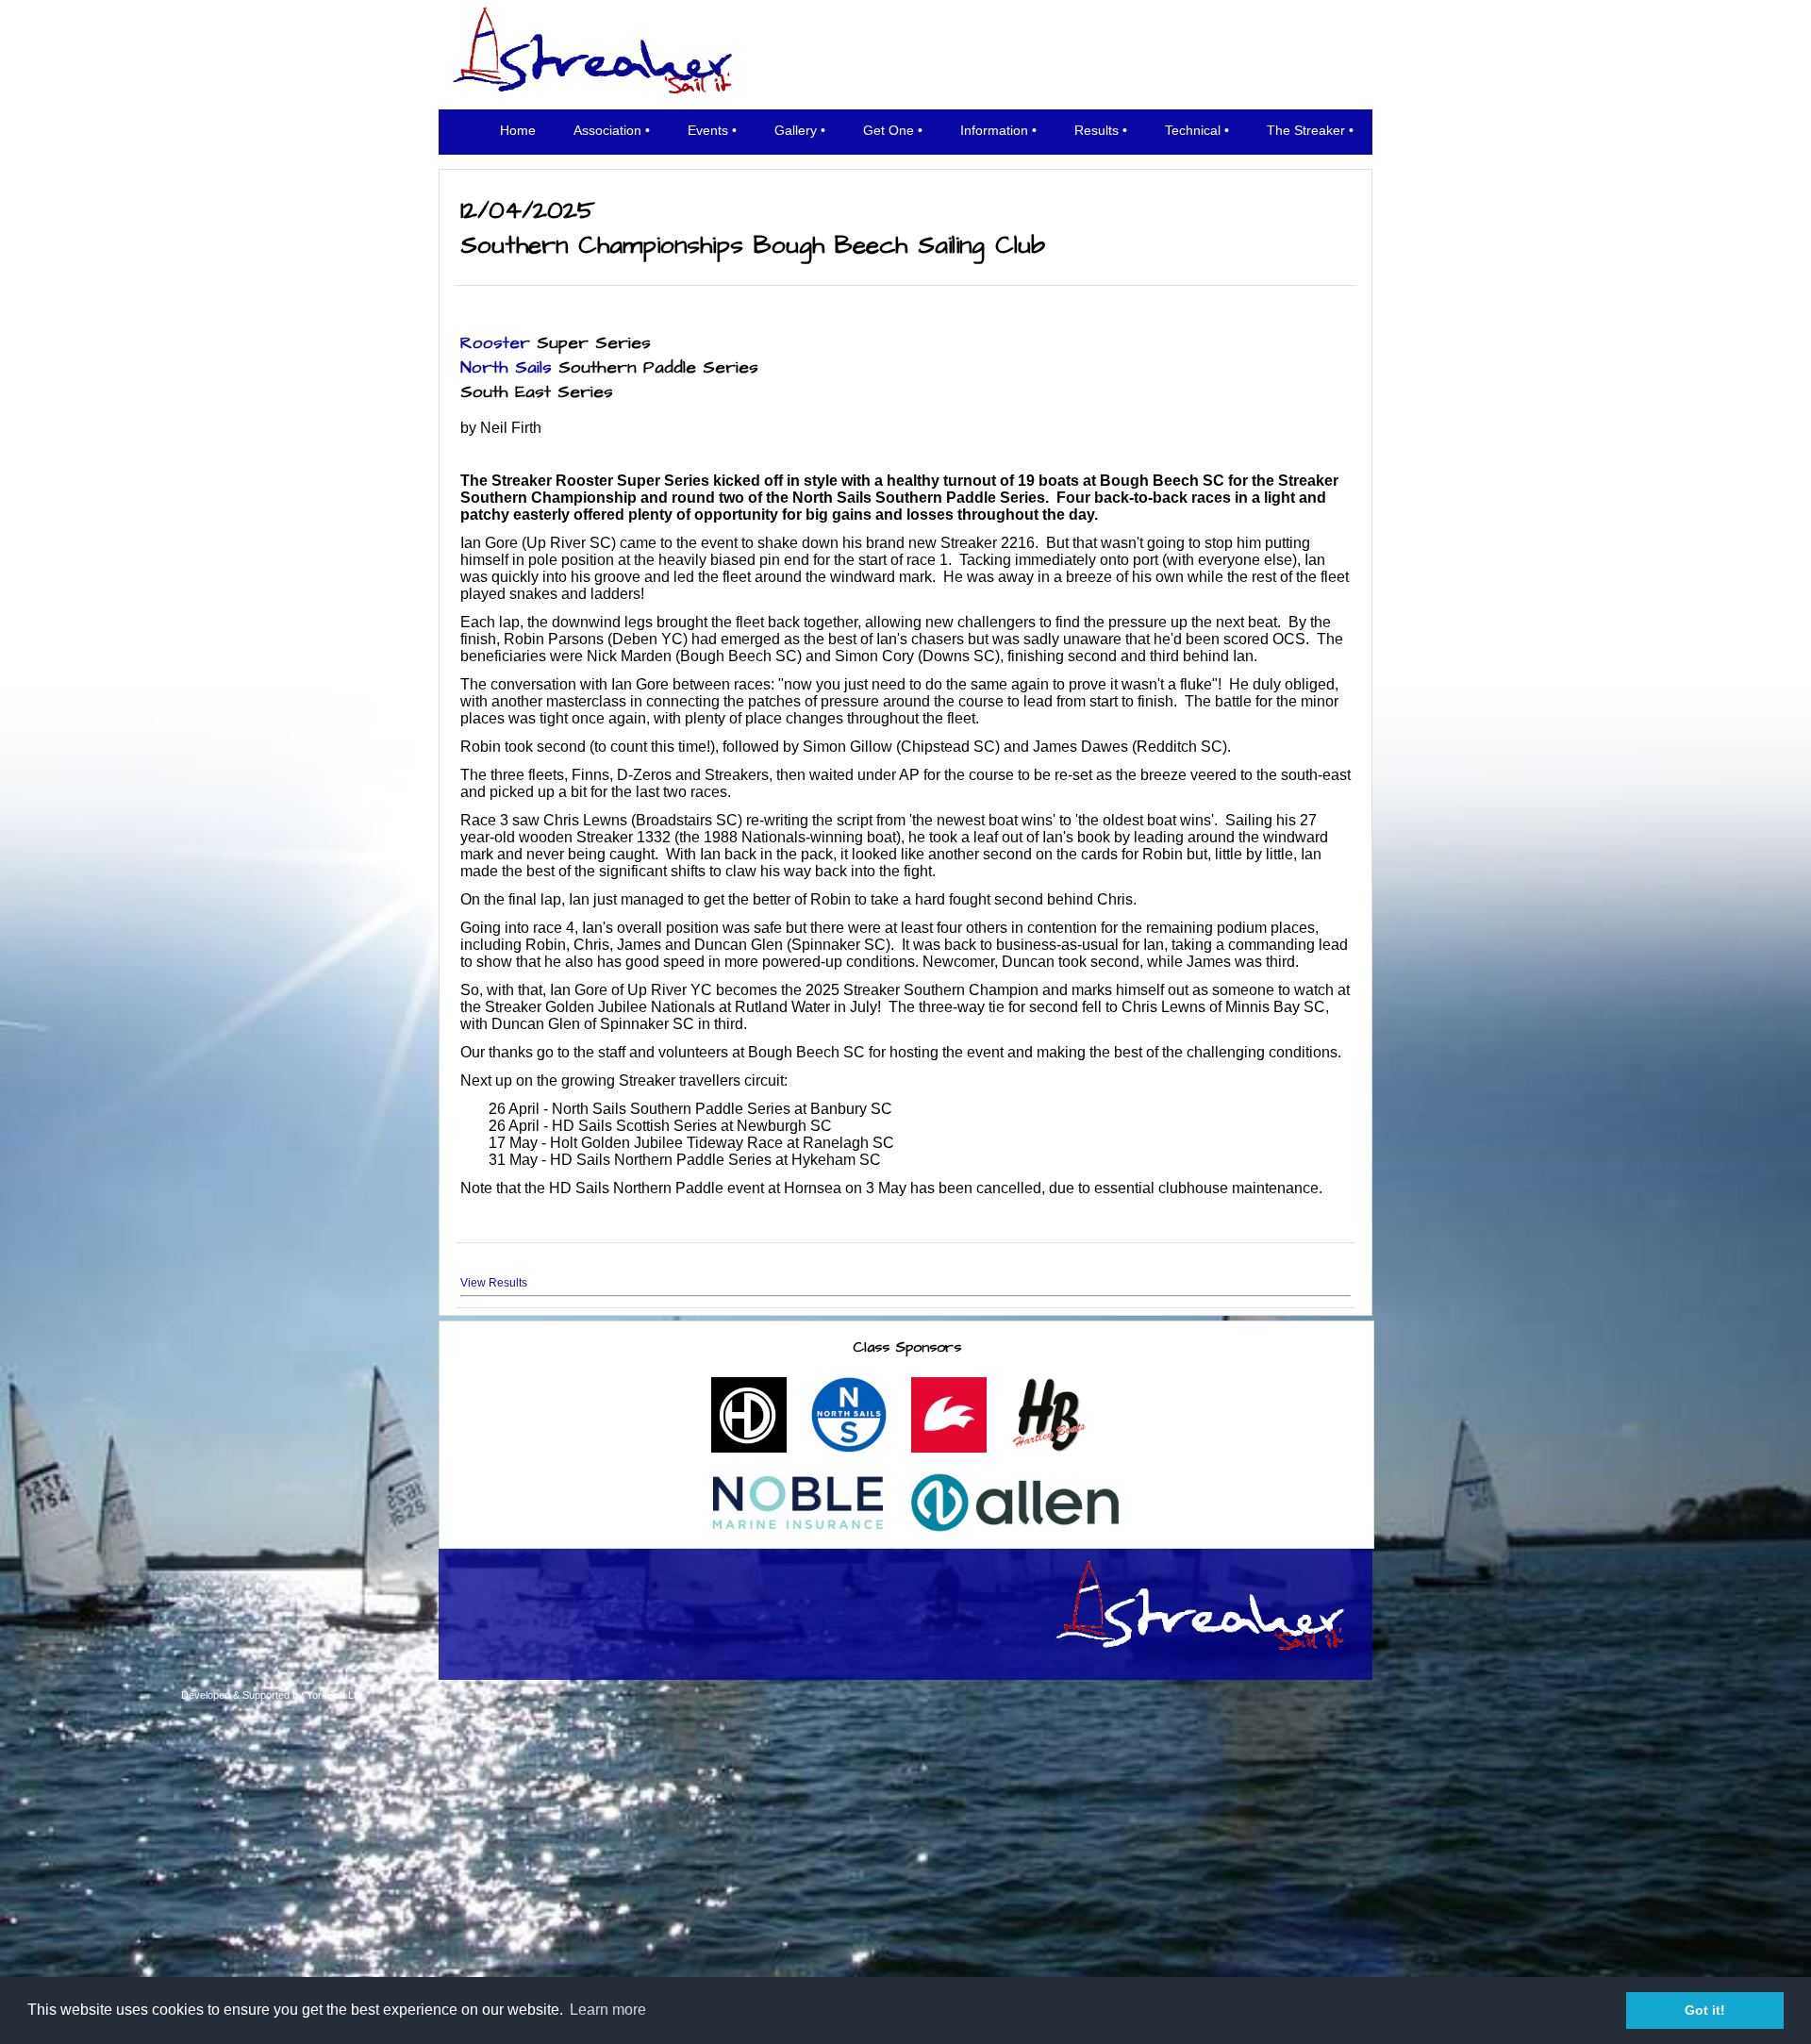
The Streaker (1306, 130)
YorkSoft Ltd (334, 1695)
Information (994, 130)
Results (1097, 130)
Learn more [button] (608, 2010)
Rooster (495, 343)
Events (708, 130)
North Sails (506, 368)
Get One (889, 130)
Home (518, 130)
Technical (1193, 130)
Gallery (796, 130)
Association (607, 130)
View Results (494, 1283)
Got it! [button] (1705, 2010)
